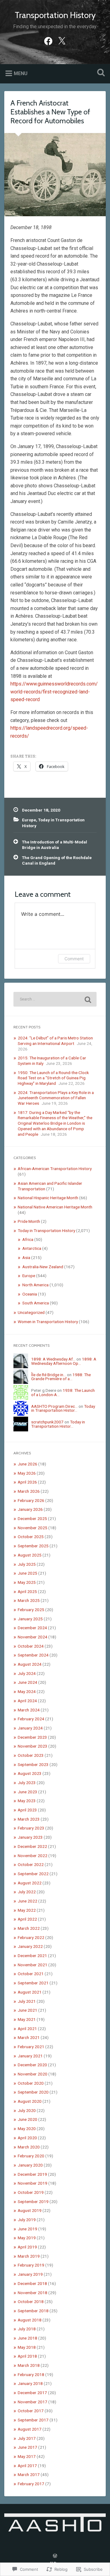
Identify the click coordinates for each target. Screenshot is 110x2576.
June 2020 (28, 2119)
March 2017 (29, 2474)
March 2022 (29, 1928)
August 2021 (30, 1992)
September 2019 (33, 2202)
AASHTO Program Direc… (54, 1406)
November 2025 (33, 1528)
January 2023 (30, 1837)
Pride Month (29, 1221)
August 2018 (30, 2320)
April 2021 (27, 2029)
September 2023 (33, 1764)
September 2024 (33, 1655)
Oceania (30, 1294)
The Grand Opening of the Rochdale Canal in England (57, 860)
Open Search (100, 73)
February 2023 (31, 1828)
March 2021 (29, 2037)
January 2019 (30, 2274)
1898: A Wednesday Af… (53, 1359)
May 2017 (27, 2456)
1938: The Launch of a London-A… (63, 1392)
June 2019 (28, 2229)
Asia (26, 1257)
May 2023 (27, 1801)
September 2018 (33, 2311)
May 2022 (27, 1910)
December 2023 (32, 1737)
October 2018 (31, 2302)
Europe (29, 820)
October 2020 (31, 2083)
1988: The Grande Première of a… (61, 1377)
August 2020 (30, 2101)
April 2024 (27, 1701)
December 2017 (32, 2393)
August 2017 (30, 2429)
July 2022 (27, 1892)
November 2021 (33, 1965)
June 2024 (28, 1682)
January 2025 (30, 1619)
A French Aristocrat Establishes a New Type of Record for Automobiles (50, 112)
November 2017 (33, 2402)
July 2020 (27, 2110)
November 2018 (33, 2293)
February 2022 (31, 1937)
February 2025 (31, 1610)
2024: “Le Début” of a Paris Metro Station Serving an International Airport (55, 1041)
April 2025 (27, 1591)
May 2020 (27, 2129)
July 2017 (27, 2438)
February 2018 (31, 2374)
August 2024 (30, 1664)
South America (36, 1303)
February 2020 (31, 2156)
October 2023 (31, 1755)
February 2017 (31, 2484)
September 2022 (33, 1874)
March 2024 (29, 1710)
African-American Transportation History (55, 1169)
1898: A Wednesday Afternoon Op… (64, 1361)
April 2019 (27, 2247)
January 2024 (30, 1728)
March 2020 (29, 2147)
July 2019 (27, 2220)
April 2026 (27, 1482)
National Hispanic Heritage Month (48, 1198)
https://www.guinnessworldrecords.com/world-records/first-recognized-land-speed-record (54, 692)
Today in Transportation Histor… (63, 1408)
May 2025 (27, 1582)
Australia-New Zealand (43, 1267)
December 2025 (32, 1518)
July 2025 (27, 1564)
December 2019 (32, 2174)
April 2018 (27, 2356)
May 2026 (27, 1473)
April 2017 (27, 2466)
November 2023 (33, 1746)
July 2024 (27, 1673)
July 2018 (27, 2329)
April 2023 (27, 1810)
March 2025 (29, 1600)
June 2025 (28, 1573)
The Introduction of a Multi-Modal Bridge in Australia (55, 845)
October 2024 (31, 1646)
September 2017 (33, 2420)
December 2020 (32, 2065)
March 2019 (29, 2256)
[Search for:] (55, 999)
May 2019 (27, 2238)
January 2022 (30, 1946)
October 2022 (31, 1864)
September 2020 (33, 2092)
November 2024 (33, 1637)
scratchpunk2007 (47, 1422)
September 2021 (33, 1983)
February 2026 (31, 1500)
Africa (28, 1239)
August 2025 (30, 1555)
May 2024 (27, 1691)
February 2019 (31, 2265)
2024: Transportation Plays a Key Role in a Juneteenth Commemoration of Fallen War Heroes (56, 1098)
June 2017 (28, 2447)
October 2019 (31, 2192)
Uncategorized (31, 1312)
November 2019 (33, 2183)
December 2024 (32, 1628)
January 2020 (30, 2165)
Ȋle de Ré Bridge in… (49, 1375)
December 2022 (32, 1846)
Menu (21, 73)
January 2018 (30, 2383)
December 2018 (32, 2283)
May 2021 (27, 2019)
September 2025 (33, 1546)
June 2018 (28, 2338)
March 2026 (29, 1491)
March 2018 (29, 2365)
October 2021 (31, 1974)
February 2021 (31, 2047)
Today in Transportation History (46, 1230)
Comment (74, 959)
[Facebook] (48, 40)
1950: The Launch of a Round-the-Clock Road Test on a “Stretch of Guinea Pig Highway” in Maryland (53, 1078)
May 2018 (27, 2347)
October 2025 (31, 1537)
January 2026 (30, 1509)
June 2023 (28, 1792)
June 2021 (28, 2010)
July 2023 (27, 1783)
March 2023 (29, 1819)
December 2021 (32, 1956)
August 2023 (30, 1773)
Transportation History (55, 15)
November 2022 (33, 1856)
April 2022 (27, 1919)
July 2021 (27, 2001)
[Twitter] (62, 40)
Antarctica (32, 1248)
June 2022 (28, 1901)
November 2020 (33, 2074)
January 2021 (30, 2056)
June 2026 (28, 1464)
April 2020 (27, 2138)
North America (35, 1285)
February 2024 (31, 1719)
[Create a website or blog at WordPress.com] (55, 2556)
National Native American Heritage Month (55, 1207)
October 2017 (31, 2411)
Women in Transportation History (48, 1322)
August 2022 (30, 1883)
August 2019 (30, 2210)
